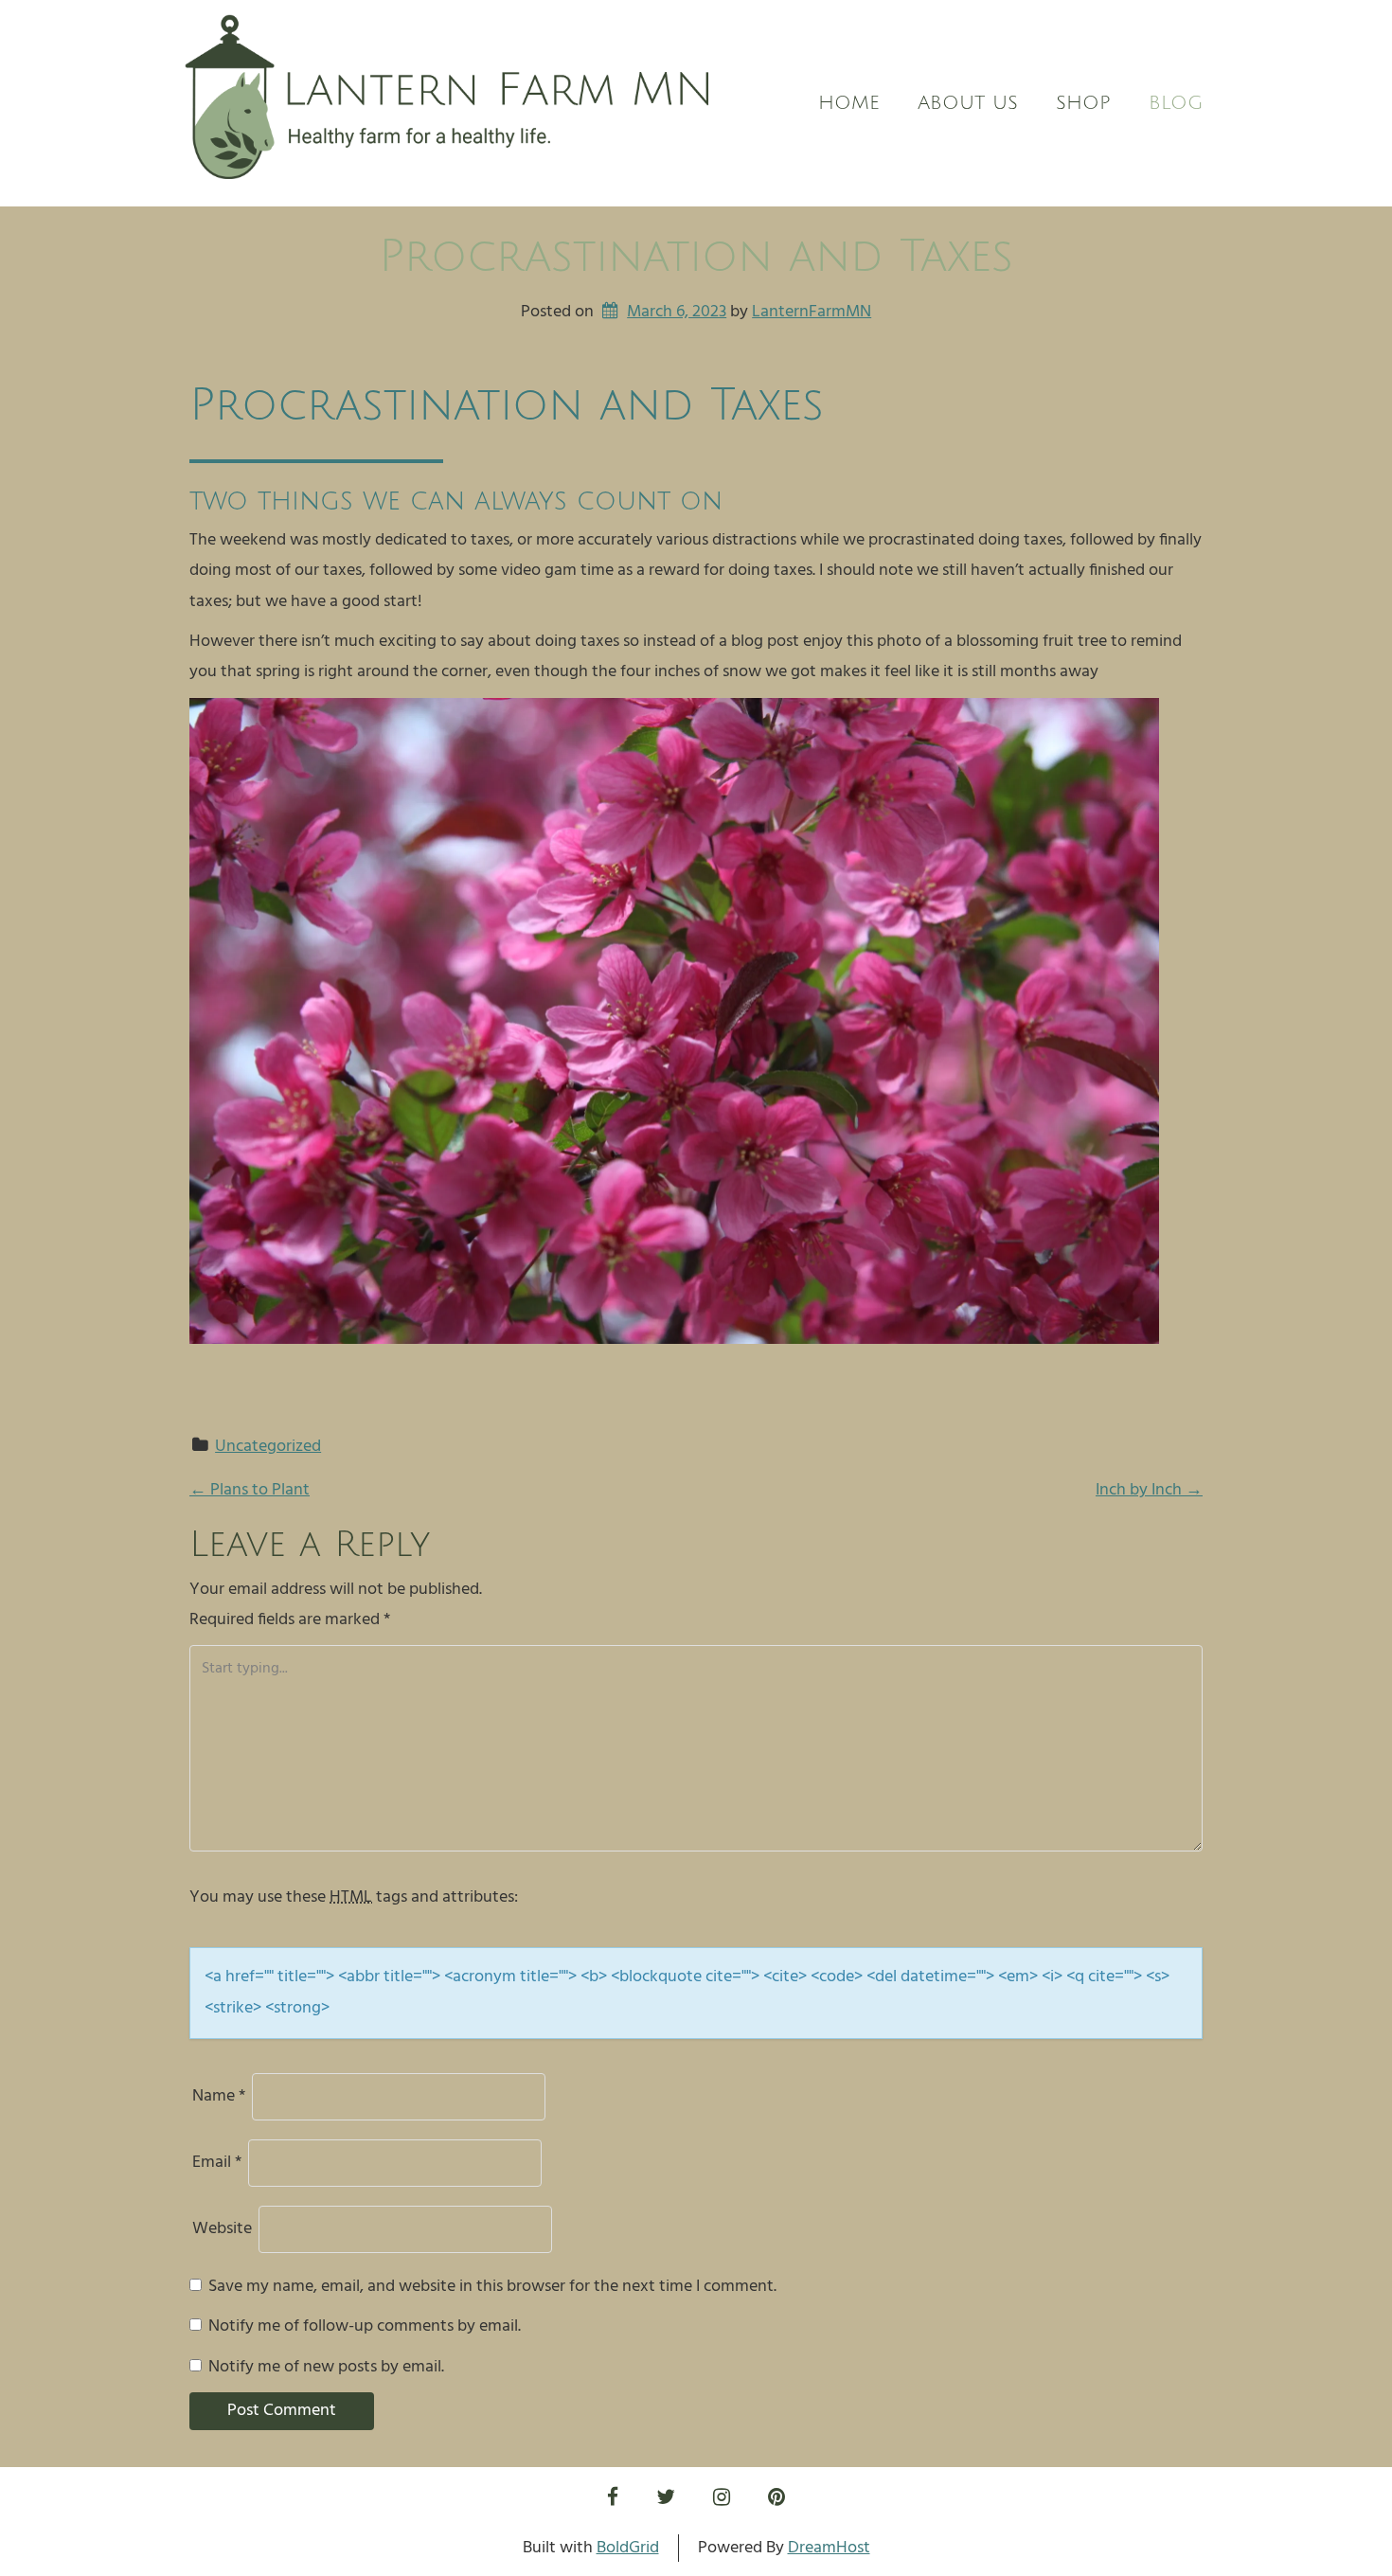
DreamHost (829, 2548)
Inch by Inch (1149, 1490)
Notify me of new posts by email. (326, 2367)
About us (968, 103)
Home (849, 103)
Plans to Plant (250, 1490)
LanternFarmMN (812, 312)
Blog (1176, 103)
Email (217, 2163)
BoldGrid (628, 2548)
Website (222, 2229)
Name (219, 2096)
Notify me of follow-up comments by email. (365, 2326)
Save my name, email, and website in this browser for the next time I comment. (492, 2287)
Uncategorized (268, 1447)
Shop (1083, 103)
